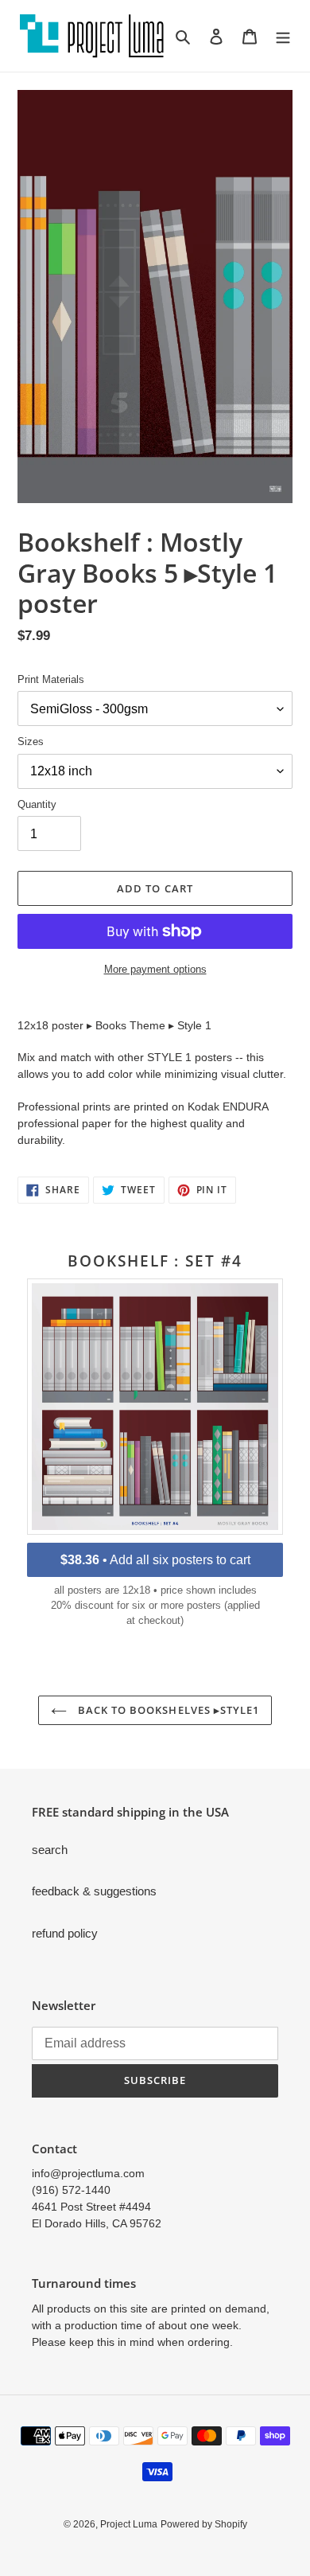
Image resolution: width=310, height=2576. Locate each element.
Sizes (31, 742)
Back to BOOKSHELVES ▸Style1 (167, 1710)
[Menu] (283, 36)
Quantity (37, 804)
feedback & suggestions (94, 1891)
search (50, 1850)
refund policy (65, 1933)
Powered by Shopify (204, 2524)
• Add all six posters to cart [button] (155, 1560)
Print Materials (51, 679)
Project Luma (129, 2524)
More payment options (155, 969)
